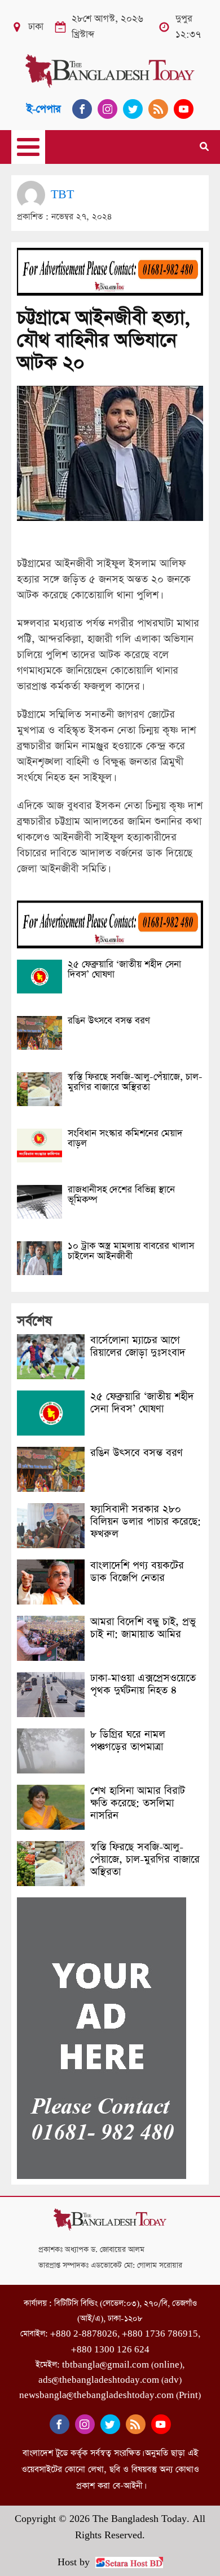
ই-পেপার (44, 109)
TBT (62, 195)
